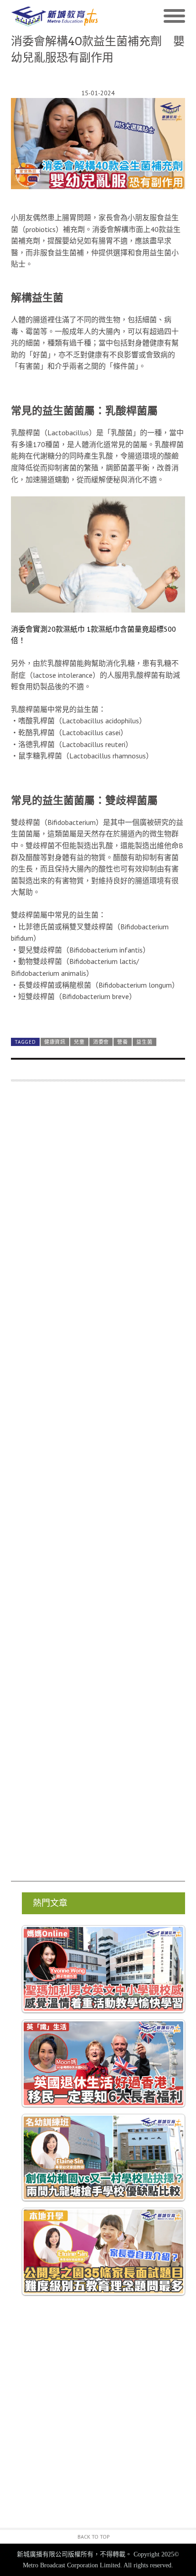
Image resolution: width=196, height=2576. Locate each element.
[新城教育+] (54, 16)
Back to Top (94, 2537)
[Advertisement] (98, 1486)
